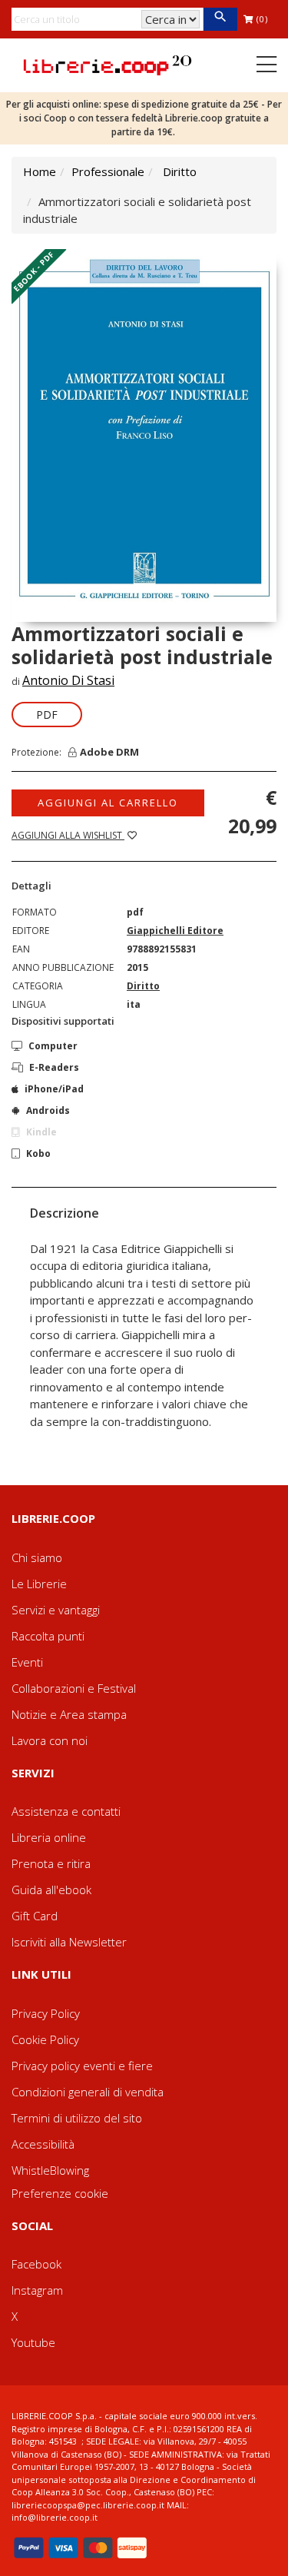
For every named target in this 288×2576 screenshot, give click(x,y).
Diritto (180, 171)
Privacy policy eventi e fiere (82, 2066)
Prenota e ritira (51, 1863)
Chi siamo (37, 1557)
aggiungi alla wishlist (68, 835)
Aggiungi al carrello (108, 803)
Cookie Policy (45, 2039)
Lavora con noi (50, 1740)
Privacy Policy (46, 2013)
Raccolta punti (48, 1636)
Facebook (36, 2264)
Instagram (37, 2290)
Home (40, 171)
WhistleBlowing (50, 2170)
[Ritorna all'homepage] (108, 64)
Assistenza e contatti (66, 1811)
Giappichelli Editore (175, 931)
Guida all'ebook (51, 1890)
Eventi (27, 1662)
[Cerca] (220, 19)
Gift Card (35, 1916)
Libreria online (49, 1837)
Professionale (108, 171)
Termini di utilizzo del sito (77, 2118)
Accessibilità (43, 2144)
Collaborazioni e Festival (74, 1688)
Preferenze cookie (60, 2193)
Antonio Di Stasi (68, 680)
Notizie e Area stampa (69, 1714)
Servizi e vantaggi (56, 1610)
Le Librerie (39, 1584)
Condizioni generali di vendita (88, 2092)
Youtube (33, 2342)
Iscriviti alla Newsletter (69, 1942)
